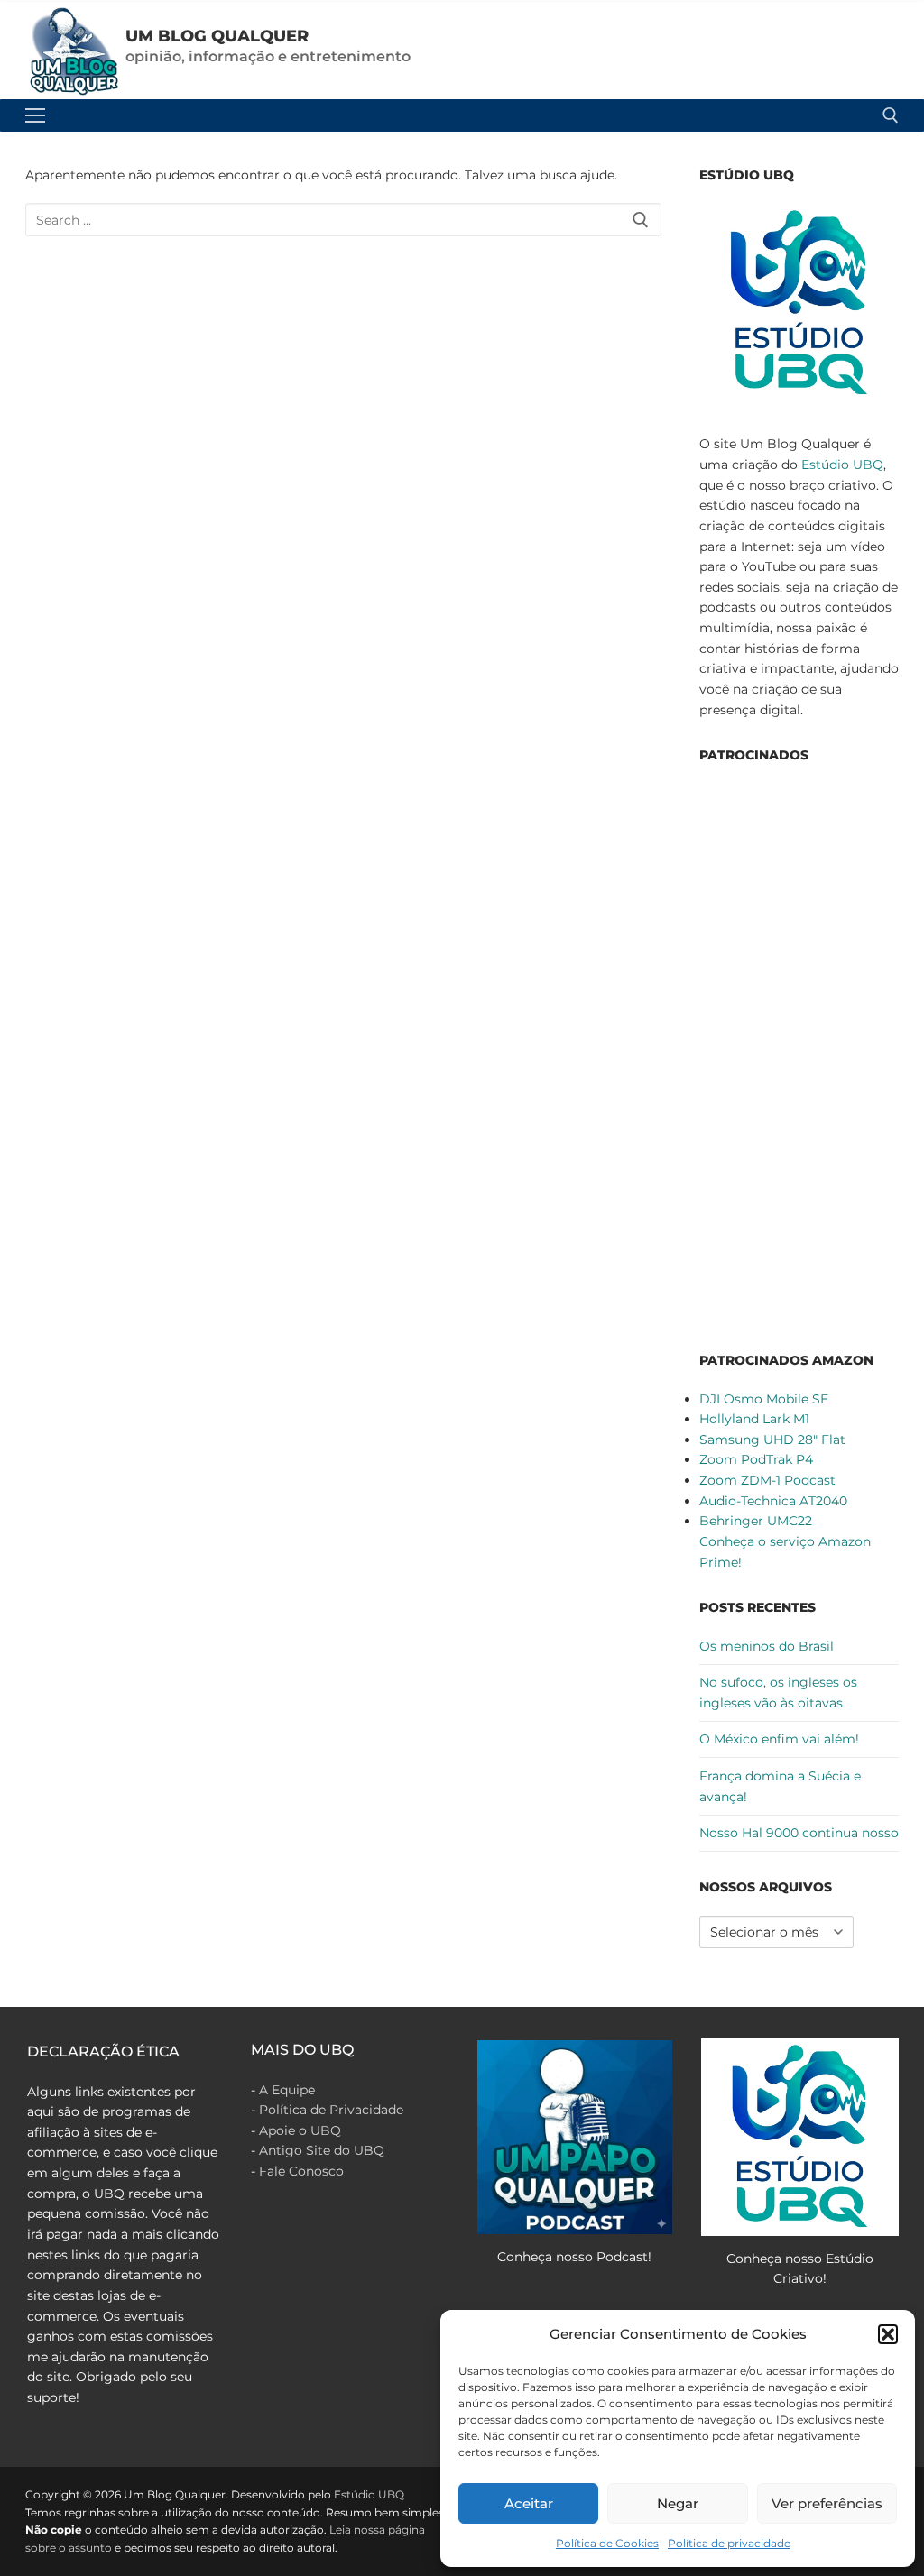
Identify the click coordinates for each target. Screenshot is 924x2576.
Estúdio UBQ (842, 465)
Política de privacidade (729, 2543)
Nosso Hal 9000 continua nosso (799, 1833)
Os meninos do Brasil (767, 1646)
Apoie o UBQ (300, 2130)
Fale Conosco (301, 2171)
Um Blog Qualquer (217, 36)
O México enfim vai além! (779, 1739)
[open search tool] (891, 115)
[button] (888, 2334)
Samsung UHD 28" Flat (772, 1440)
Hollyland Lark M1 (754, 1419)
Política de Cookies (607, 2543)
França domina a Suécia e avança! (780, 1786)
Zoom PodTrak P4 (756, 1459)
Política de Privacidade (331, 2110)
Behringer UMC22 (756, 1521)
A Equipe (287, 2090)
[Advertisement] (799, 1054)
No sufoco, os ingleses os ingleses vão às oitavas (778, 1693)
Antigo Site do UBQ (322, 2150)
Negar (678, 2503)
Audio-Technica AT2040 (773, 1501)
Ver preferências (827, 2503)
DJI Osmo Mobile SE (764, 1399)
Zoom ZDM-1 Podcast (767, 1480)
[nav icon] (35, 115)
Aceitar (529, 2503)
